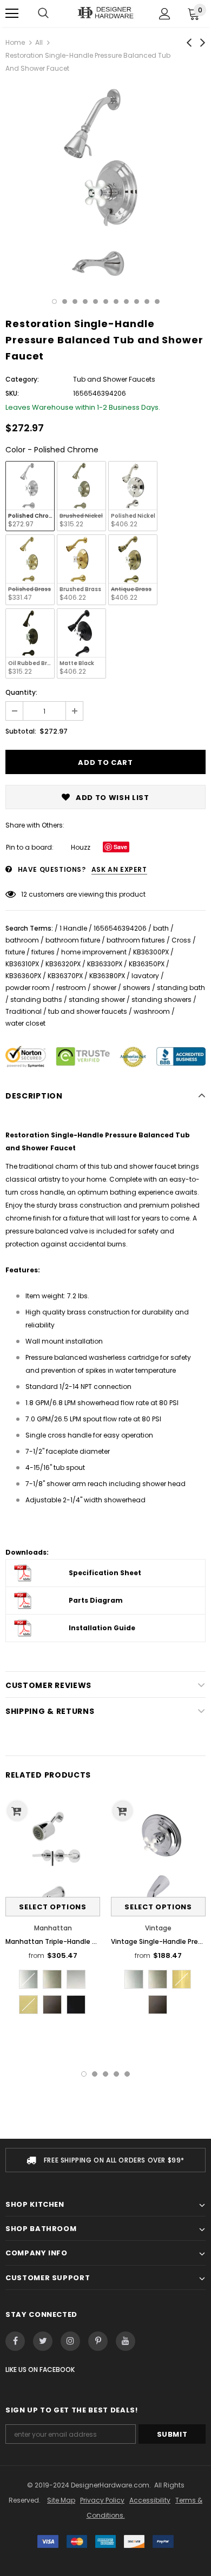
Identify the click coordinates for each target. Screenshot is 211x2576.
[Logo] (105, 13)
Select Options (52, 1907)
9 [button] (137, 301)
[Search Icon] (43, 13)
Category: (22, 379)
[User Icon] (165, 14)
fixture (15, 952)
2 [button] (65, 301)
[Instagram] (70, 2341)
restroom (71, 988)
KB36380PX (107, 976)
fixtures (43, 952)
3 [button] (75, 301)
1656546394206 (120, 928)
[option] (105, 183)
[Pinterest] (98, 2341)
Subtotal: (21, 731)
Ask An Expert (119, 869)
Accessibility (150, 2500)
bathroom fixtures (136, 940)
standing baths (36, 999)
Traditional (24, 1011)
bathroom (22, 940)
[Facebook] (15, 2341)
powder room (28, 988)
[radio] (30, 496)
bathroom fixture (73, 940)
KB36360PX (23, 976)
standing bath (181, 988)
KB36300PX (151, 952)
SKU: (12, 393)
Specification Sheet (105, 1573)
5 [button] (95, 301)
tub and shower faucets (88, 1011)
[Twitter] (43, 2341)
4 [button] (85, 301)
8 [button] (126, 301)
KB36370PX (65, 976)
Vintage (158, 1928)
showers (137, 988)
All (39, 42)
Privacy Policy (102, 2500)
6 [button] (106, 301)
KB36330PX (105, 964)
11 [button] (157, 301)
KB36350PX (147, 964)
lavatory (145, 976)
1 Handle (73, 928)
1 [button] (54, 301)
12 (24, 894)
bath (161, 928)
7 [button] (116, 301)
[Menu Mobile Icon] (12, 13)
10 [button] (147, 301)
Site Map (61, 2500)
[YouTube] (126, 2341)
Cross (181, 940)
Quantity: (21, 692)
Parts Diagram (96, 1600)
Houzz (81, 847)
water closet (25, 1023)
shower (104, 988)
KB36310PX (22, 964)
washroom (152, 1011)
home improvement (94, 952)
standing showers (161, 999)
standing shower (97, 999)
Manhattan (53, 1928)
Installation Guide (102, 1628)
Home (15, 42)
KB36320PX (63, 964)
